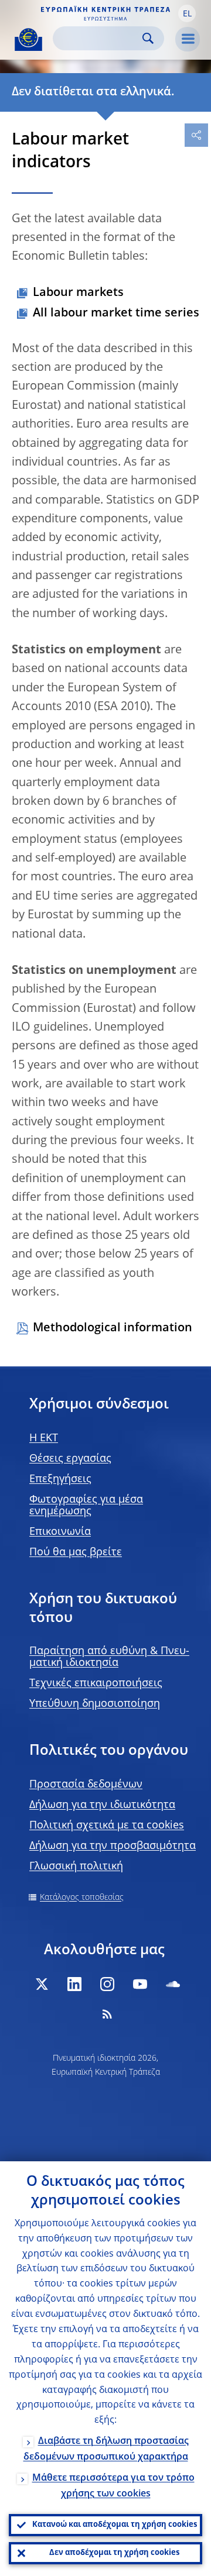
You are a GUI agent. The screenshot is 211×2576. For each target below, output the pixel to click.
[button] (187, 13)
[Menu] (188, 39)
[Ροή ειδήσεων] (107, 2014)
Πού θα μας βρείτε (76, 1552)
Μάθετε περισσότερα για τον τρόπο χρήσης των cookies (113, 2486)
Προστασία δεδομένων (86, 1785)
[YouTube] (140, 1984)
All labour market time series (116, 314)
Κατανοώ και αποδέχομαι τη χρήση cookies (115, 2525)
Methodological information (113, 1328)
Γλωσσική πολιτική (76, 1866)
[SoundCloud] (173, 1984)
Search (148, 38)
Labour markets (78, 293)
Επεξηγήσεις (60, 1479)
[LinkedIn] (74, 1984)
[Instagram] (107, 1984)
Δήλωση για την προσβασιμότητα (113, 1846)
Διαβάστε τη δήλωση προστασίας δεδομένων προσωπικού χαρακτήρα (106, 2449)
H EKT (44, 1438)
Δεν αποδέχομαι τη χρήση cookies (114, 2553)
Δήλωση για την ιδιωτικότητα (102, 1805)
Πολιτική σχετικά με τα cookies (107, 1826)
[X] (42, 1984)
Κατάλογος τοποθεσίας (82, 1897)
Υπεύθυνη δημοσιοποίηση (95, 1704)
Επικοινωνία (60, 1532)
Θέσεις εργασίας (70, 1459)
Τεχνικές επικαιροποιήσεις (96, 1683)
